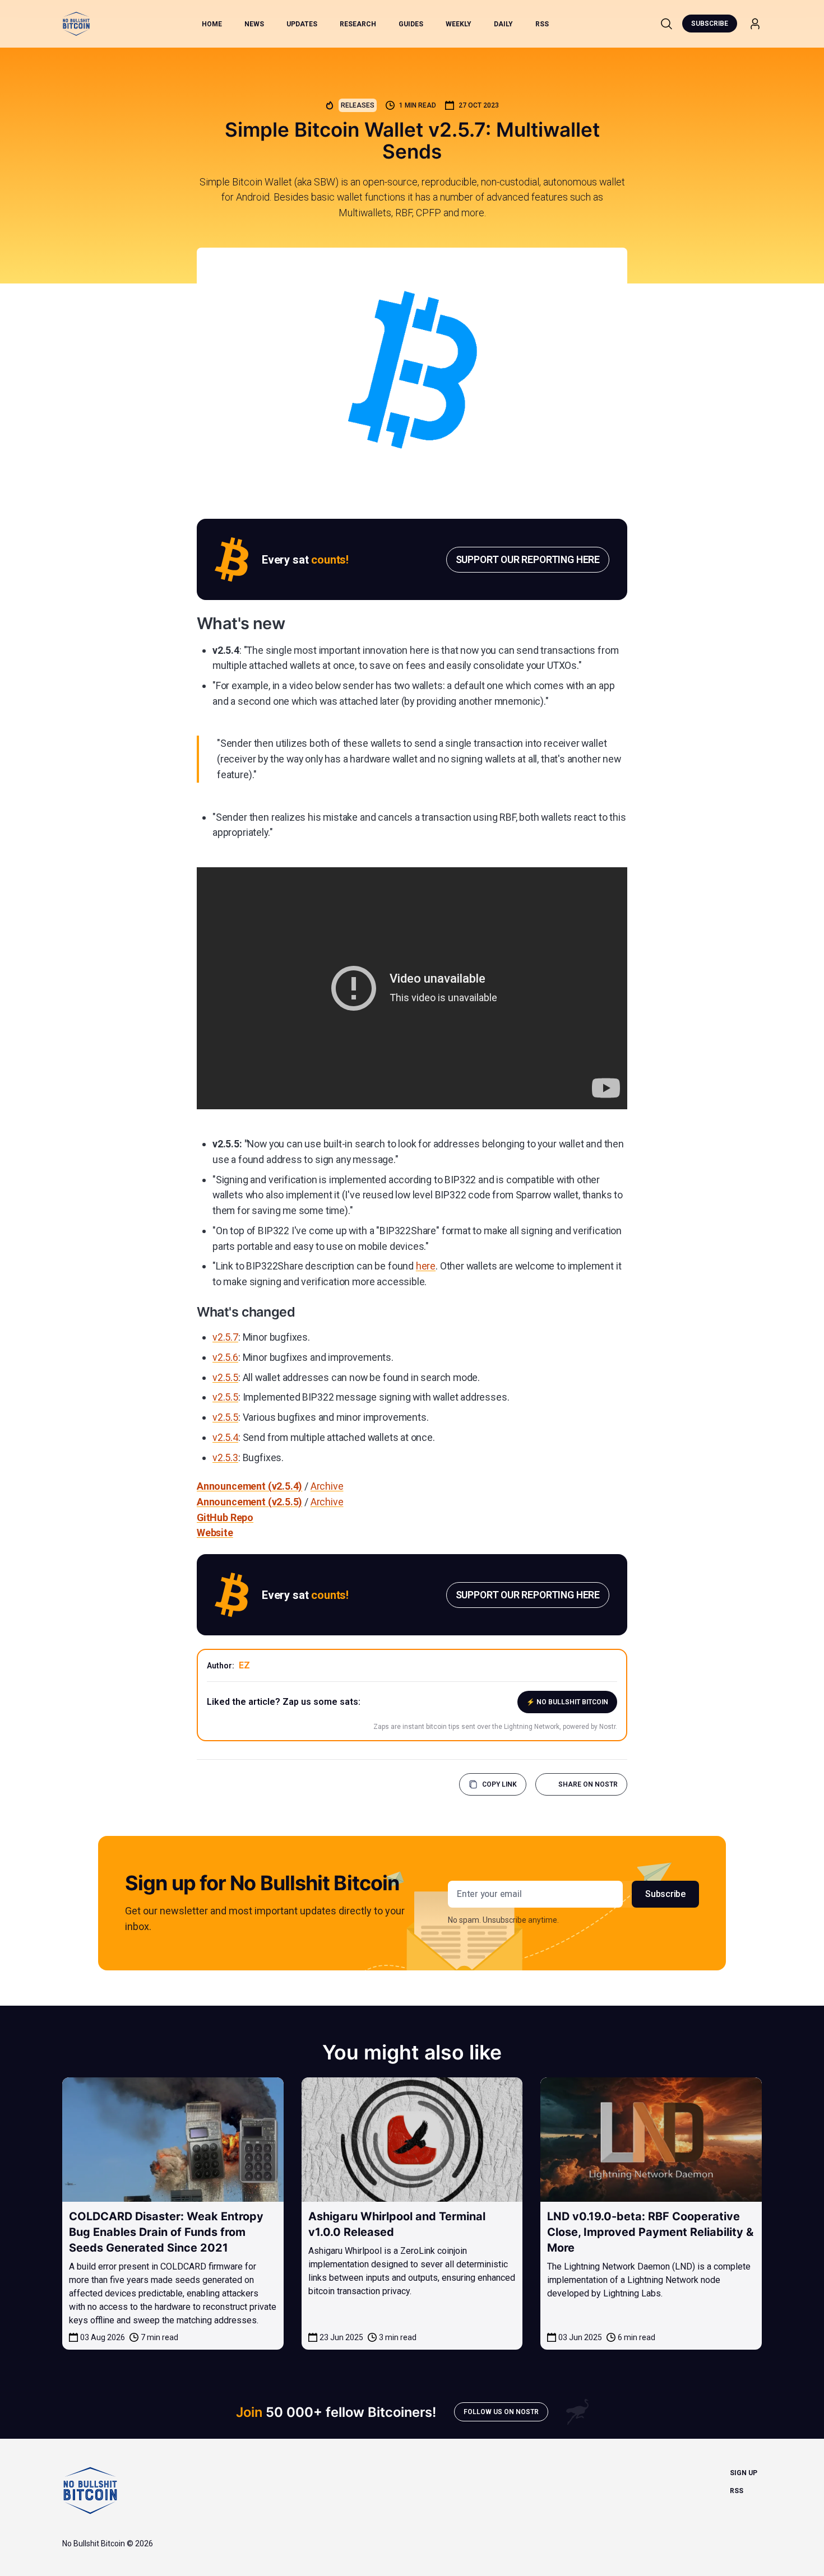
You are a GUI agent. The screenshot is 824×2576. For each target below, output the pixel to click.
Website (215, 1533)
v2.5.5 (225, 1377)
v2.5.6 (225, 1357)
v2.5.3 (225, 1457)
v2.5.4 (225, 1437)
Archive (327, 1486)
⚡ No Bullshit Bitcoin (567, 1702)
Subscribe (710, 24)
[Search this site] (666, 24)
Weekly (459, 24)
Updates (302, 24)
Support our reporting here (528, 559)
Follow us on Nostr (501, 2412)
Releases (358, 105)
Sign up (744, 2473)
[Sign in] (755, 24)
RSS (542, 24)
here (426, 1266)
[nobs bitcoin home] (76, 24)
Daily (503, 24)
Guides (411, 24)
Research (358, 24)
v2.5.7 (225, 1337)
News (254, 24)
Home (212, 24)
